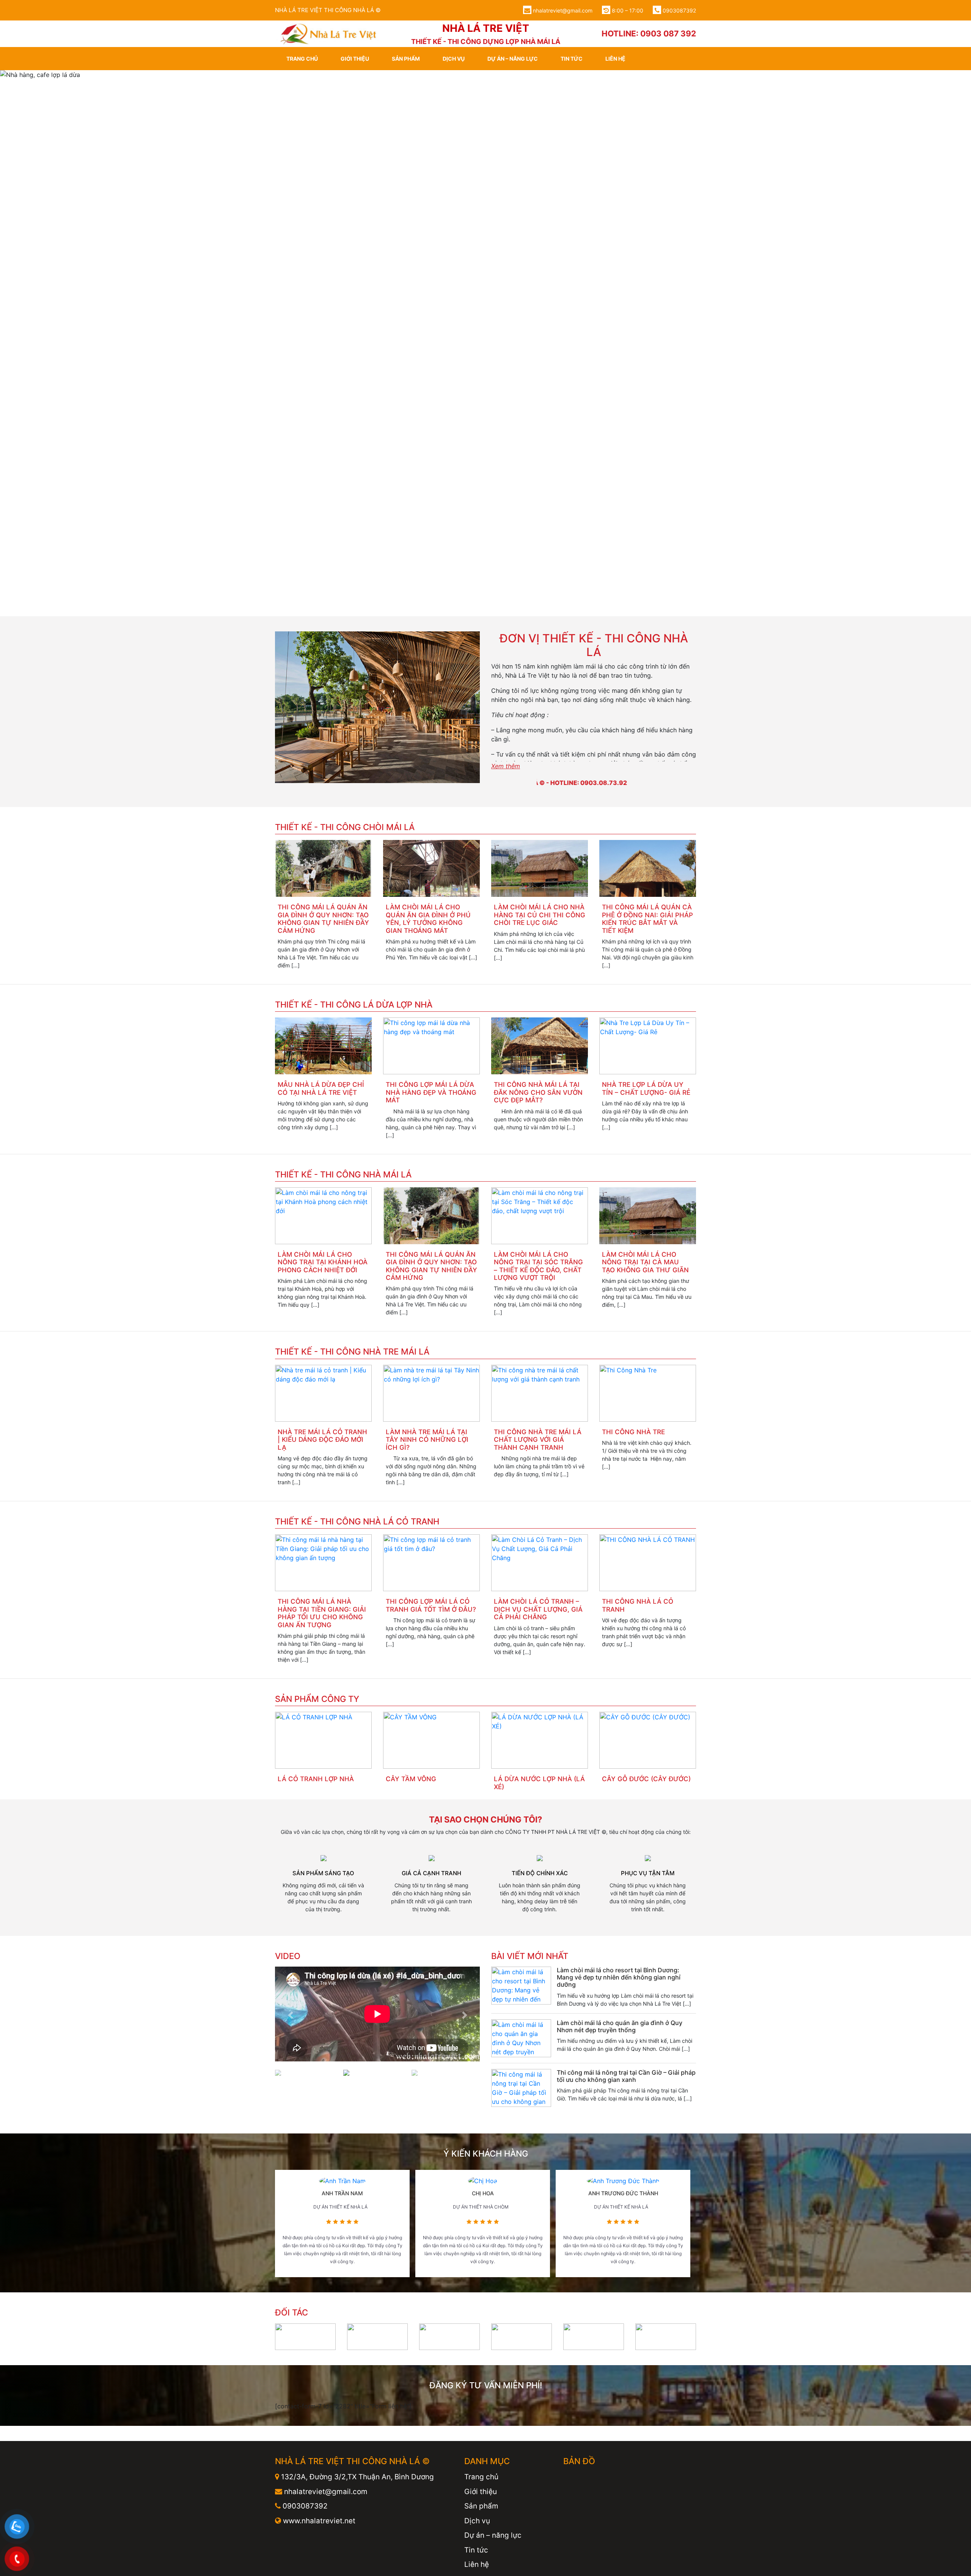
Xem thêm (506, 692)
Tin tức (572, 59)
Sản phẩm (406, 59)
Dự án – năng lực (513, 59)
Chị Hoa (483, 2119)
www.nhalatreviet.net (318, 2446)
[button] (73, 306)
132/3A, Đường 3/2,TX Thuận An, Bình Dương (357, 2403)
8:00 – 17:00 (627, 10)
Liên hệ (615, 59)
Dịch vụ (454, 59)
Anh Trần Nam (342, 2119)
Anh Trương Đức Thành (623, 2119)
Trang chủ (302, 59)
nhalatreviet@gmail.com (563, 10)
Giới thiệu (355, 59)
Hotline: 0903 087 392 (649, 34)
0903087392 (679, 10)
